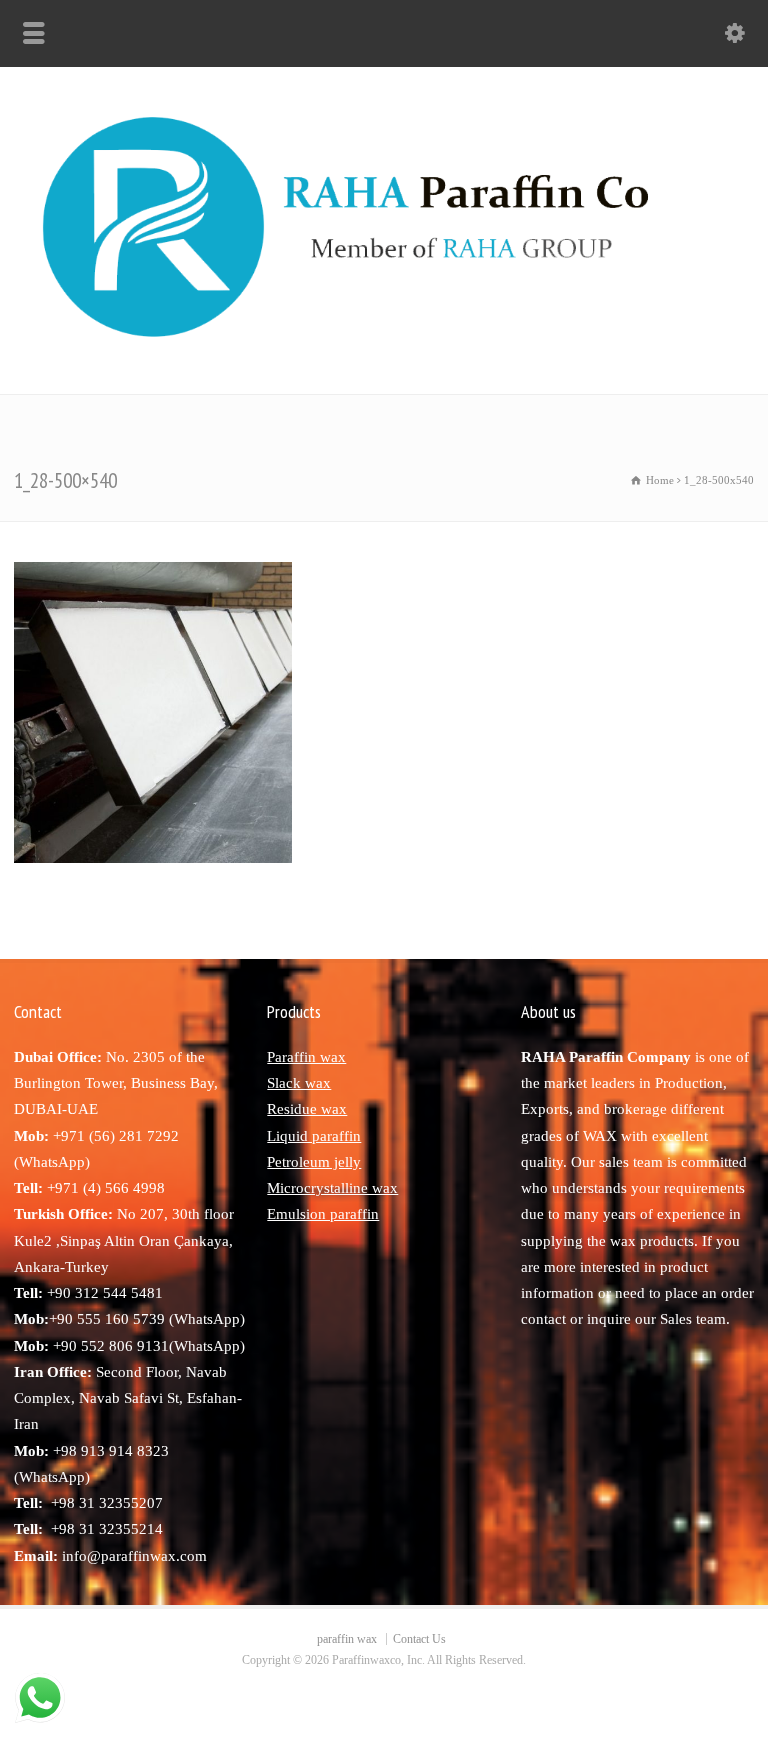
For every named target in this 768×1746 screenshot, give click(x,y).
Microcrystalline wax (332, 1188)
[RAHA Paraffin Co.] (384, 351)
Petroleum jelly (314, 1162)
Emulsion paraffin (323, 1214)
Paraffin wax (306, 1057)
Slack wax (299, 1083)
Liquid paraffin (314, 1136)
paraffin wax (347, 1639)
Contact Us (419, 1639)
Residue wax (307, 1109)
